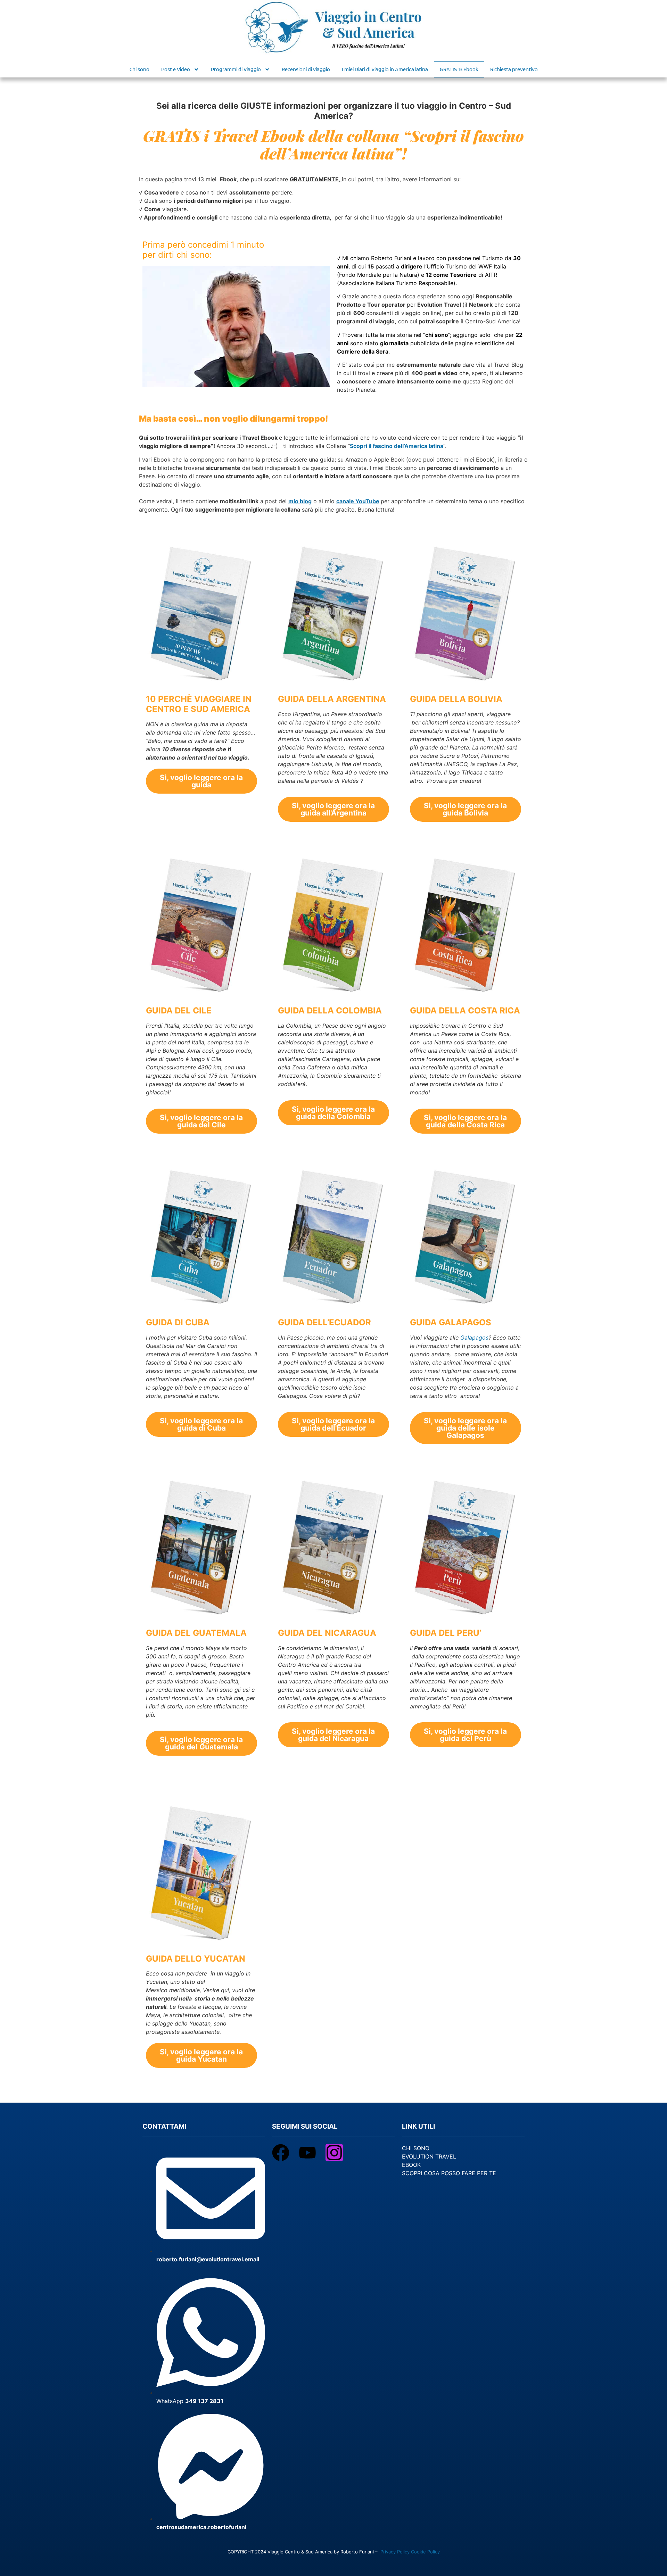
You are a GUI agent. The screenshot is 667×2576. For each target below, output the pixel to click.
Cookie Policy (425, 2552)
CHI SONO (416, 2148)
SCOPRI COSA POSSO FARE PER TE (449, 2173)
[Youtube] (307, 2153)
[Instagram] (334, 2153)
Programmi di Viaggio (236, 69)
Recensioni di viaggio (306, 69)
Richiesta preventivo (514, 69)
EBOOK (411, 2165)
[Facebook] (281, 2153)
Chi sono (139, 69)
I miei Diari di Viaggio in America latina (385, 69)
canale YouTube (358, 501)
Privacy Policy (395, 2552)
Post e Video (176, 69)
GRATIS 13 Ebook (459, 69)
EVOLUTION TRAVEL (429, 2156)
